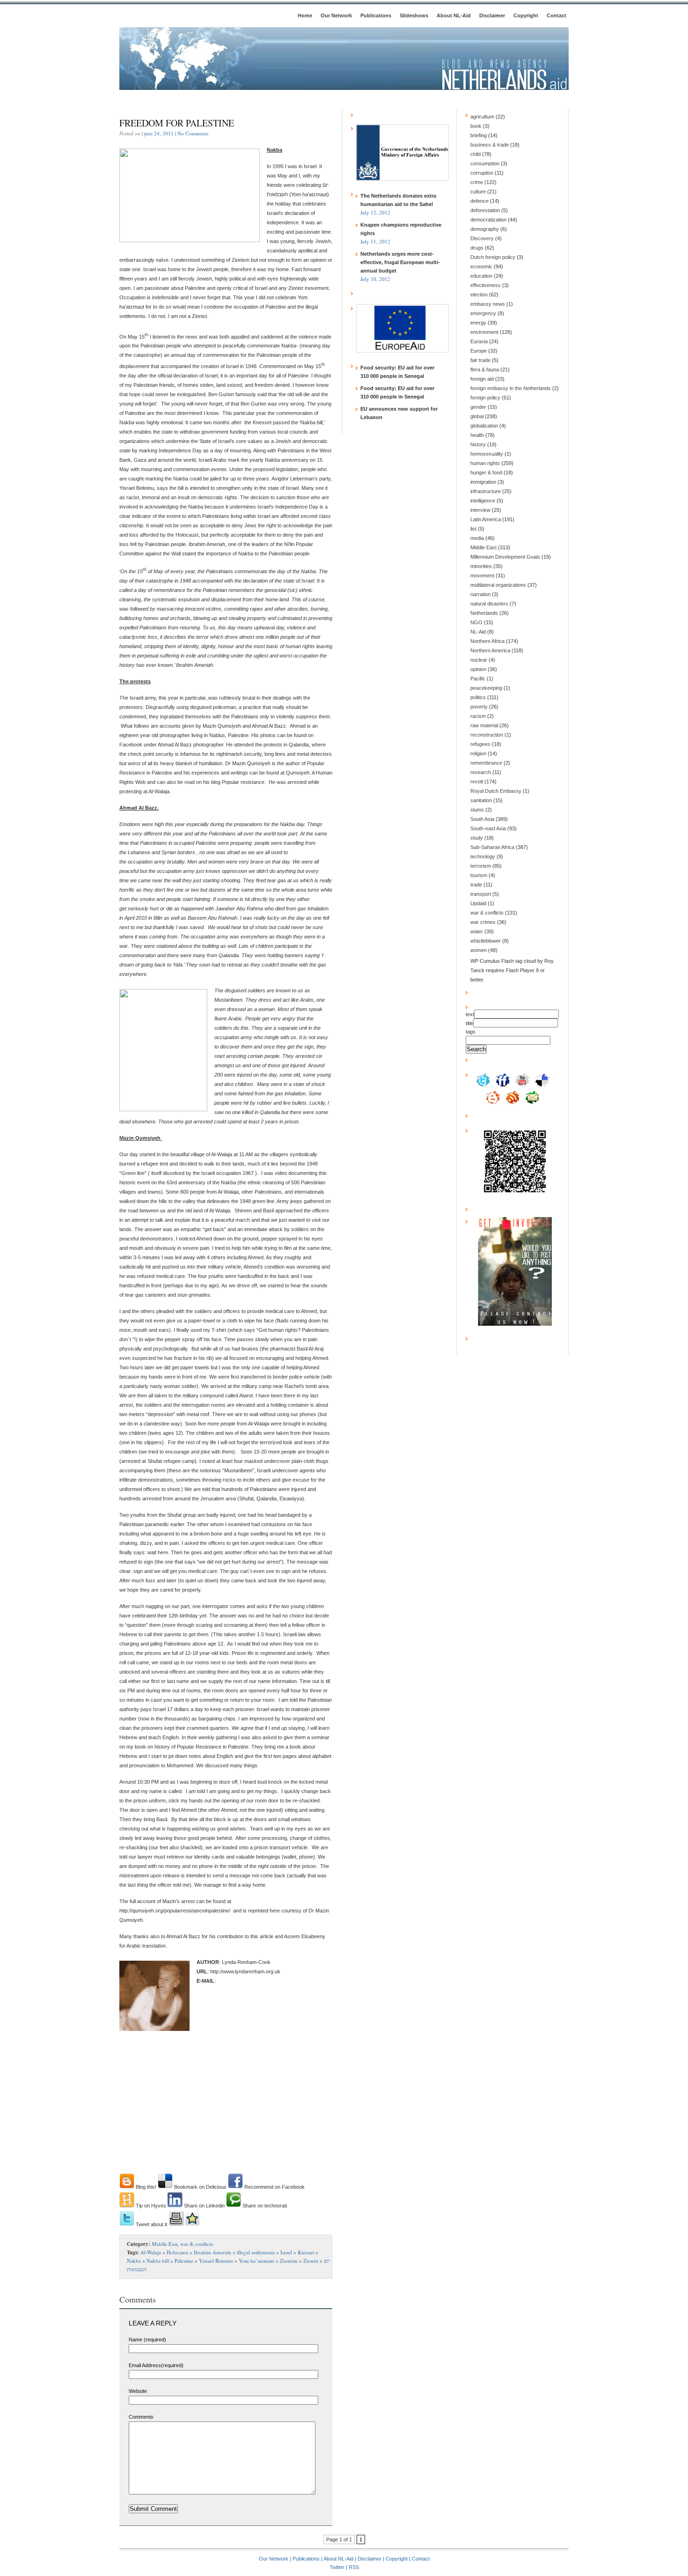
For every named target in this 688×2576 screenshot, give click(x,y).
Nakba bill (158, 2261)
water (477, 931)
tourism (479, 875)
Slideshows (414, 15)
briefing (479, 135)
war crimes (483, 922)
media (477, 538)
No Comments (193, 133)
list (473, 529)
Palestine (184, 2261)
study (477, 838)
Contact (556, 15)
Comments (141, 2417)
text (470, 1014)
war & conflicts (197, 2244)
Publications (376, 15)
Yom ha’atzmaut (256, 2261)
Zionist (311, 2261)
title (469, 1023)
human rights (485, 463)
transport (481, 894)
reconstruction (487, 735)
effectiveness (486, 285)
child (476, 154)
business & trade (490, 145)
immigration (483, 482)
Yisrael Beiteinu (216, 2261)
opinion (478, 669)
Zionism (289, 2261)
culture (478, 192)
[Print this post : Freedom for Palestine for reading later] (176, 2224)
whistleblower (486, 941)
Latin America (486, 519)
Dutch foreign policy (493, 257)
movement (482, 576)
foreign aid (482, 379)
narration (480, 594)
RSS (354, 2567)
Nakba (134, 2261)
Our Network (336, 15)
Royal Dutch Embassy (496, 791)
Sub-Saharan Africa (492, 847)
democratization (488, 220)
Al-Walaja (151, 2252)
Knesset (306, 2252)
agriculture (482, 117)
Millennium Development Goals (505, 557)
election (479, 295)
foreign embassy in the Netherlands (511, 388)
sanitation (481, 800)
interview (480, 510)
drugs (477, 248)
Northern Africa (487, 641)
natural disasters (489, 604)
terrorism (481, 866)
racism (478, 716)
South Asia (482, 819)
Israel (286, 2252)
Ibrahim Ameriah (212, 2252)
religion (478, 753)
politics (478, 697)
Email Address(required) (156, 2365)
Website (138, 2391)
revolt (477, 782)
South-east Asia (488, 828)
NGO (476, 622)
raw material (484, 725)
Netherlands (484, 613)
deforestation (485, 210)
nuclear (479, 660)
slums (477, 810)
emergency (483, 313)
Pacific (478, 679)
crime (477, 182)
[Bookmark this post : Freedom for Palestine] (192, 2224)
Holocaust (177, 2252)
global (477, 416)
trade (476, 885)
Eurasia (479, 341)
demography (485, 229)
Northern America (490, 650)
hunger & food (486, 472)
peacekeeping (486, 688)
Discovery (482, 238)
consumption (485, 163)
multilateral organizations (498, 585)
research (481, 772)
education (481, 276)
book (476, 126)
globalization (484, 426)
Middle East (165, 2244)
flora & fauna (485, 369)
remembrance (486, 763)
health (477, 435)
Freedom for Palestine (177, 123)
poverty (479, 707)
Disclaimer (492, 15)
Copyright (526, 15)
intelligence (483, 501)
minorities (481, 566)
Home (305, 15)
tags (471, 1032)
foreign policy (485, 398)
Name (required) (147, 2340)
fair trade (480, 360)
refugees (480, 744)
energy (478, 323)
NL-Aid (478, 632)
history (478, 444)
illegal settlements (256, 2252)
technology (483, 856)
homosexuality (487, 454)
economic (481, 266)
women (479, 950)
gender (478, 407)
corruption (482, 173)
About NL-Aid (454, 15)
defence (479, 201)
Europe (479, 351)
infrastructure (486, 491)
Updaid (478, 903)
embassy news (488, 304)
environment (484, 332)
